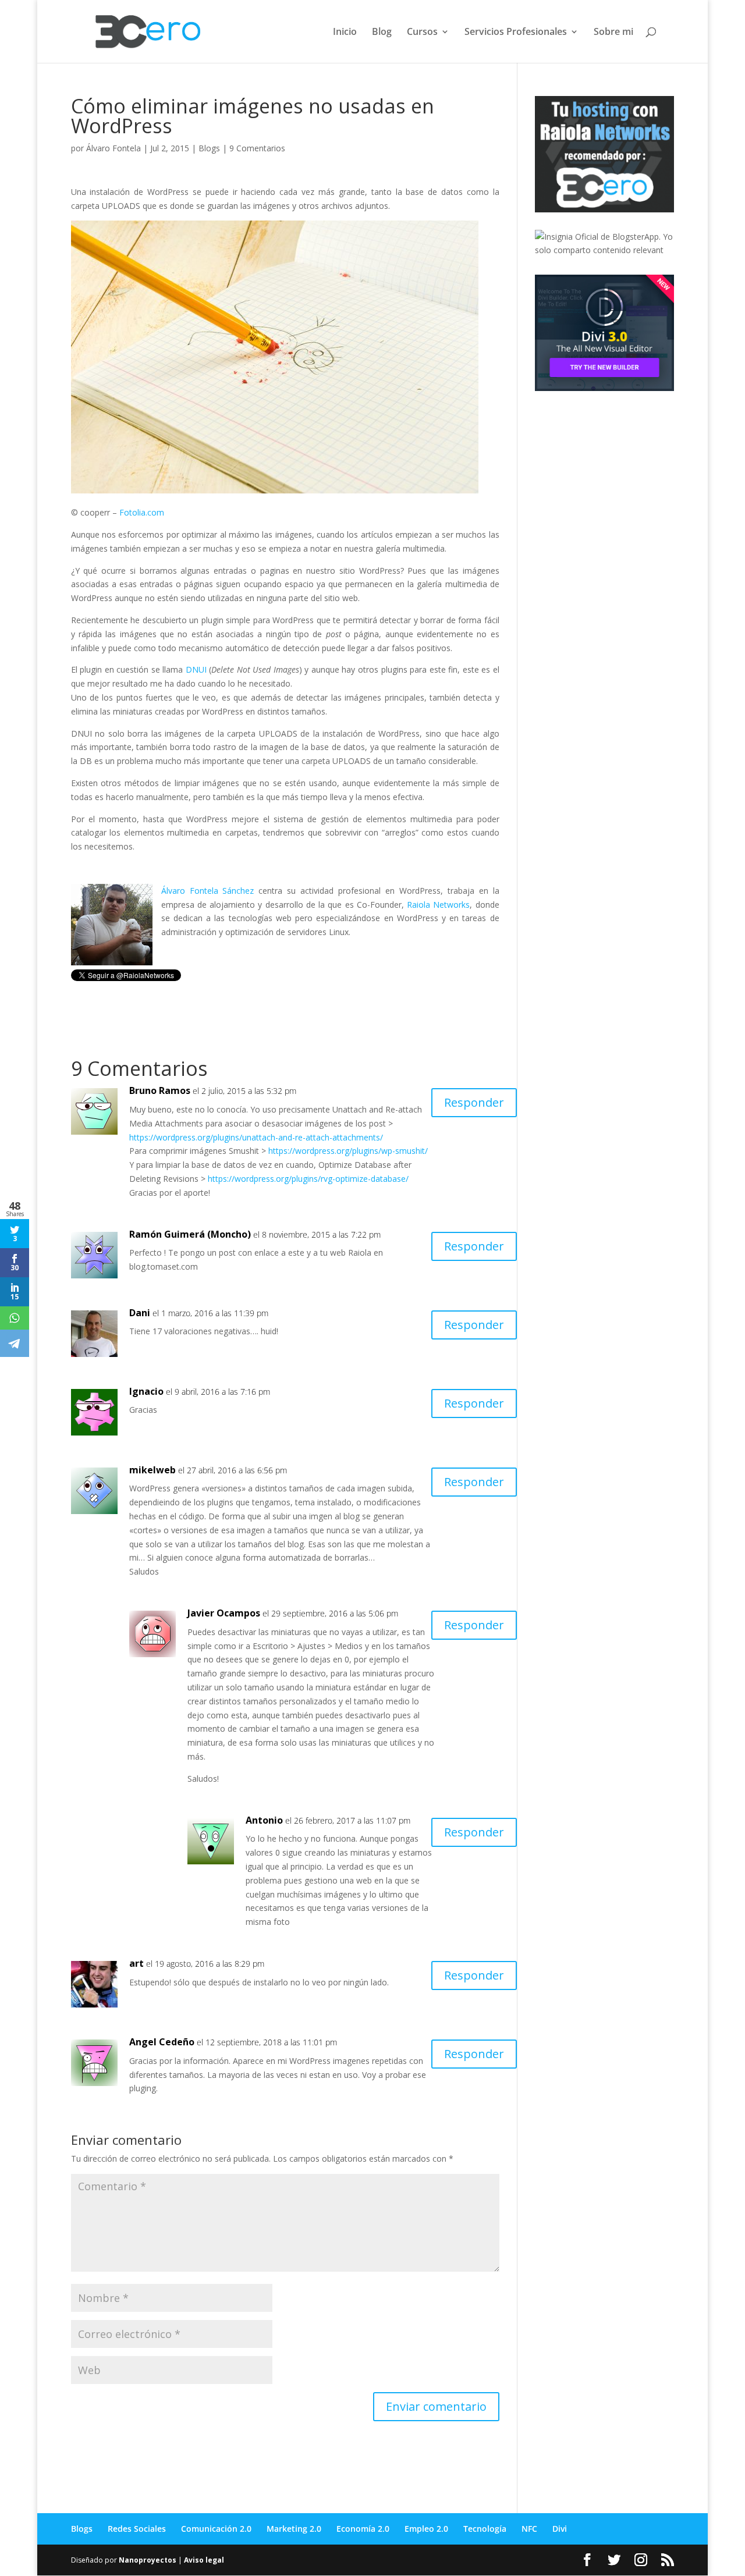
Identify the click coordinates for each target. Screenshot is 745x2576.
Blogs (209, 148)
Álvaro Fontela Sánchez (208, 891)
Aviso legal (204, 2560)
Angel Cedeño (162, 2042)
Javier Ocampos (224, 1613)
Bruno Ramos (160, 1090)
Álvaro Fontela (113, 148)
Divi (560, 2529)
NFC (529, 2529)
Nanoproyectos (148, 2560)
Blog (382, 33)
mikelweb (152, 1470)
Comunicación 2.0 (216, 2529)
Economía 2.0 (363, 2529)
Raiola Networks (438, 905)
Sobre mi (613, 33)
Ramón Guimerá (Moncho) (190, 1234)
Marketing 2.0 (294, 2529)
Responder (474, 1102)
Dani (140, 1313)
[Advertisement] (622, 481)
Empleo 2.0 (426, 2529)
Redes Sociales (137, 2529)
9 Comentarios (257, 148)
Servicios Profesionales (516, 33)
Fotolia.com (142, 512)
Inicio (345, 33)
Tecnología (485, 2529)
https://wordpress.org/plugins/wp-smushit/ (348, 1151)
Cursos (422, 33)
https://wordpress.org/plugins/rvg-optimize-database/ (308, 1179)
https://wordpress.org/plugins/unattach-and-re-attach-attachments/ (256, 1137)
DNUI (196, 669)
